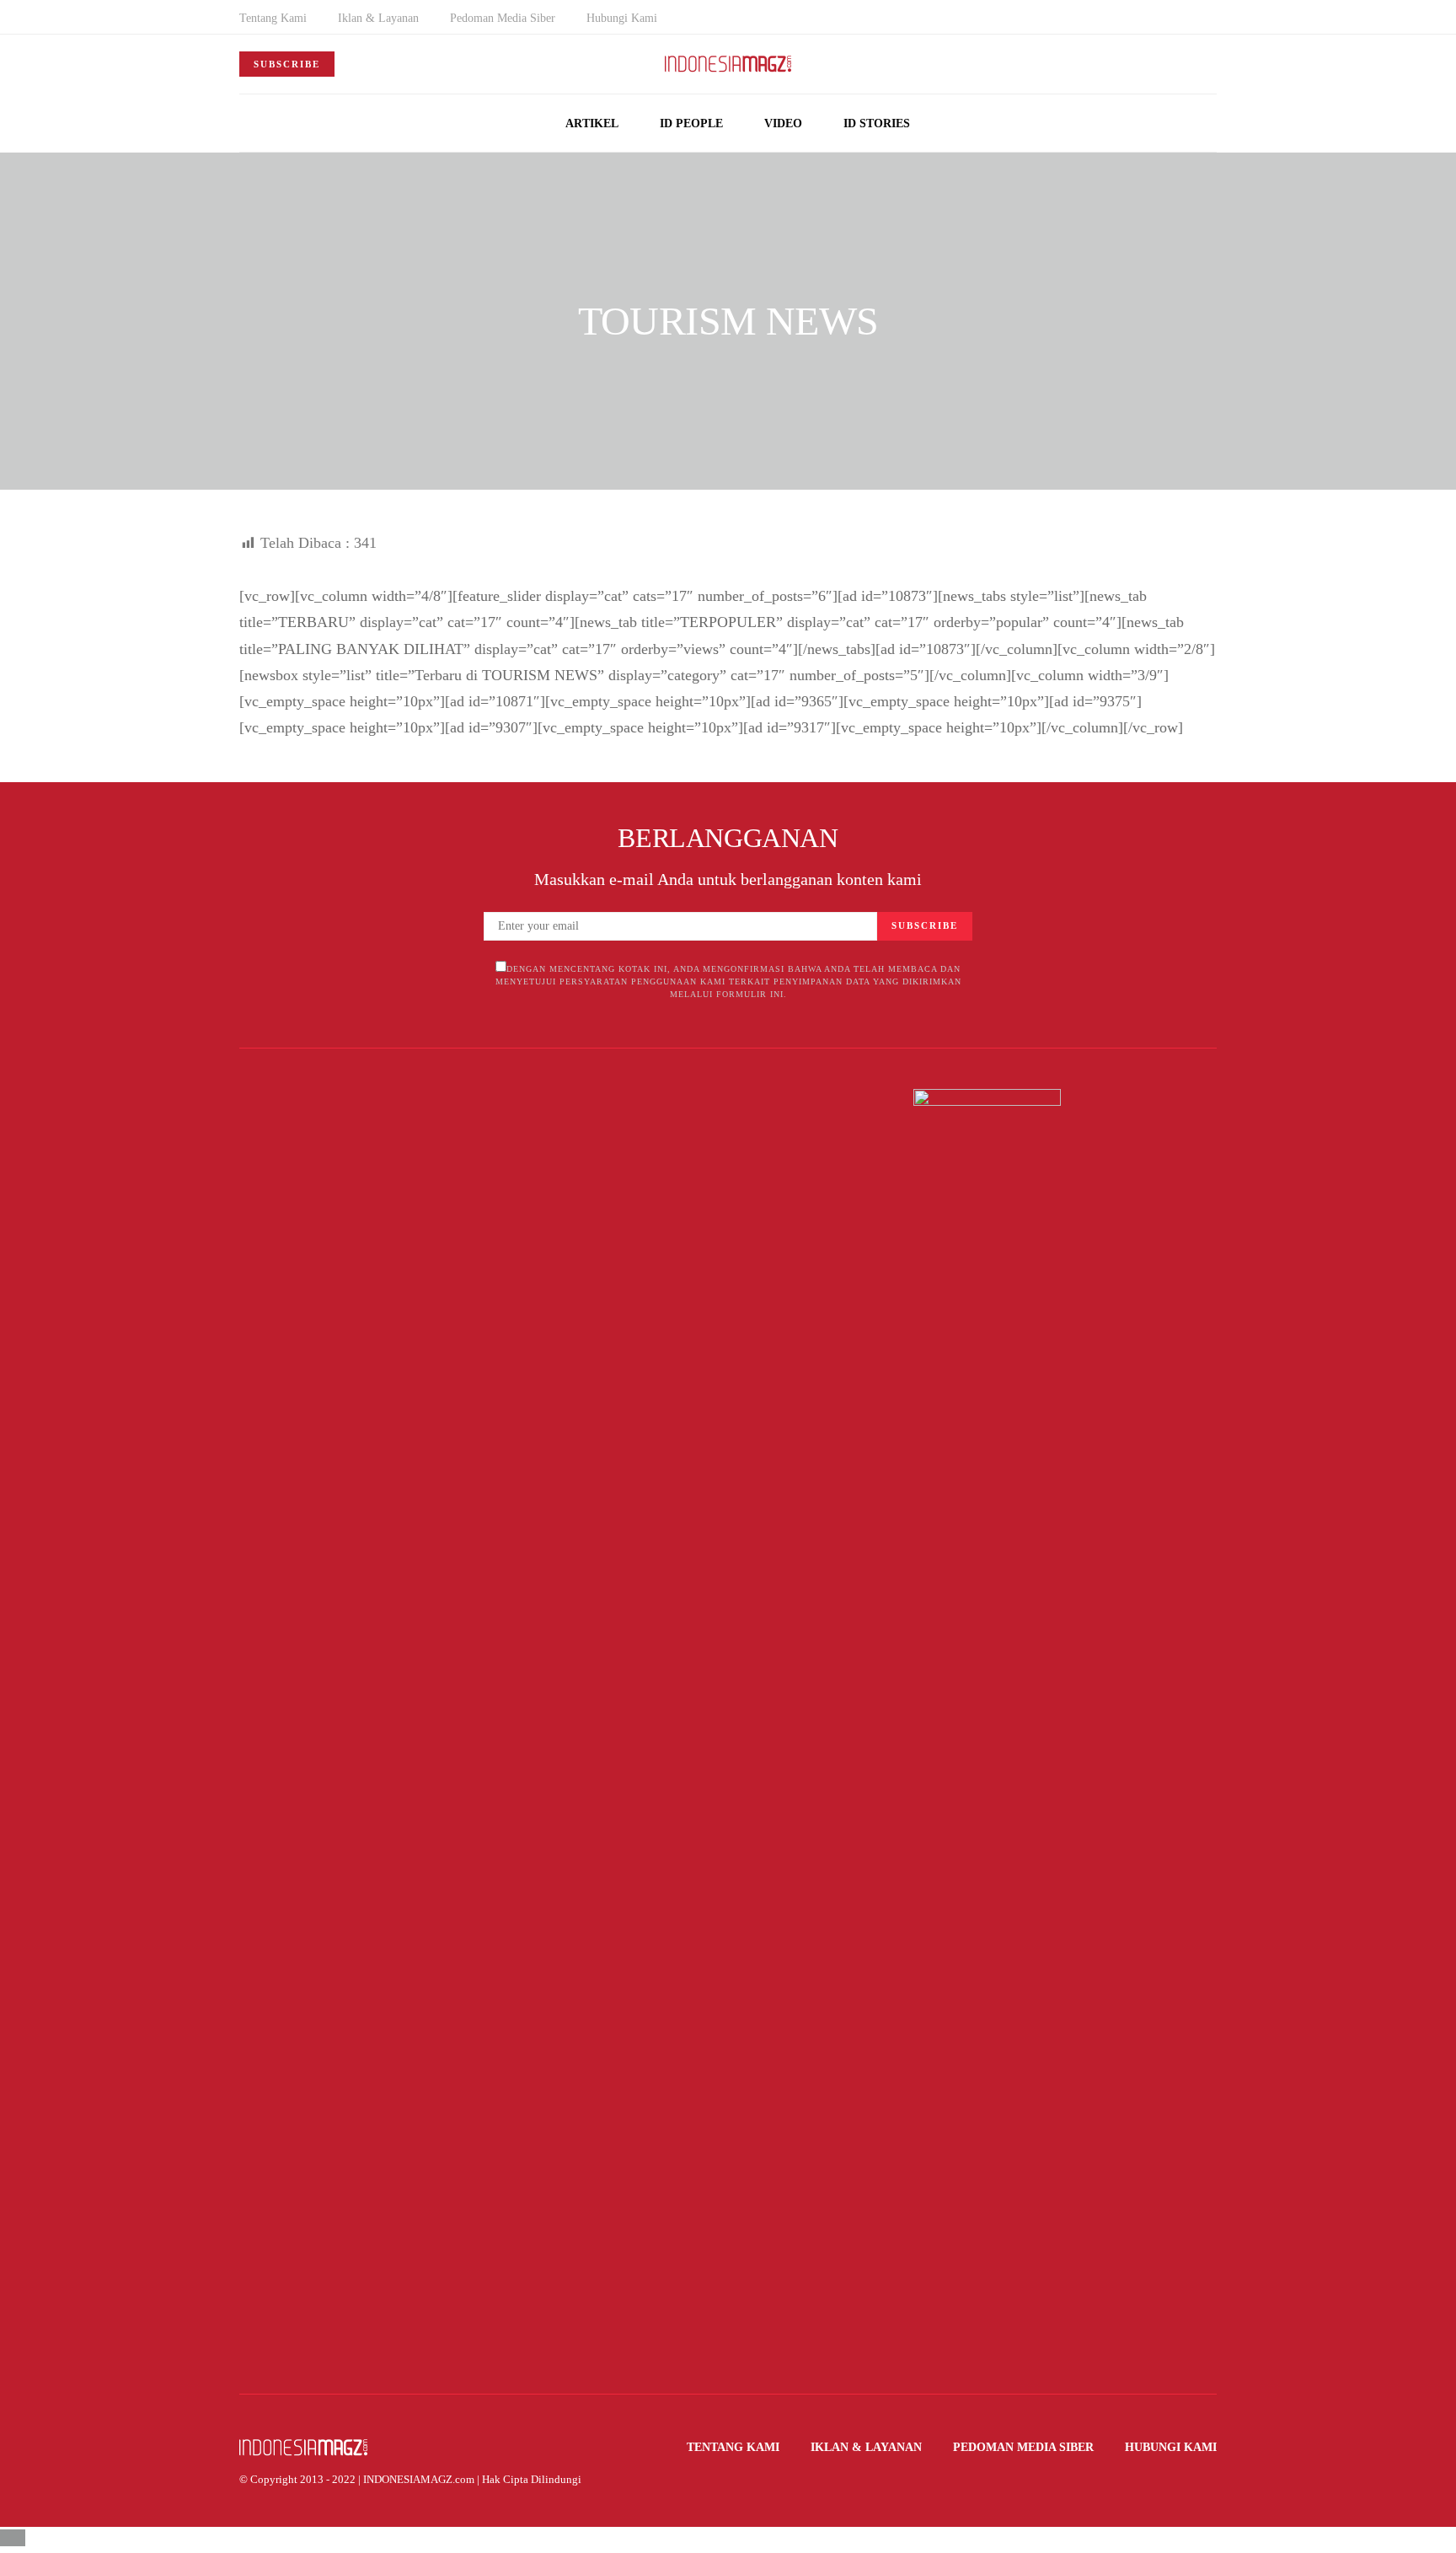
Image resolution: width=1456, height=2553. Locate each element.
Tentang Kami (273, 18)
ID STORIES (877, 123)
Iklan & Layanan (378, 18)
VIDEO (783, 123)
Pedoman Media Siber (503, 18)
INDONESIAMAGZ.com (419, 2479)
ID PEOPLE (691, 123)
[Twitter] (1212, 28)
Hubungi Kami (622, 18)
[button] (1212, 123)
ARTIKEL (592, 123)
